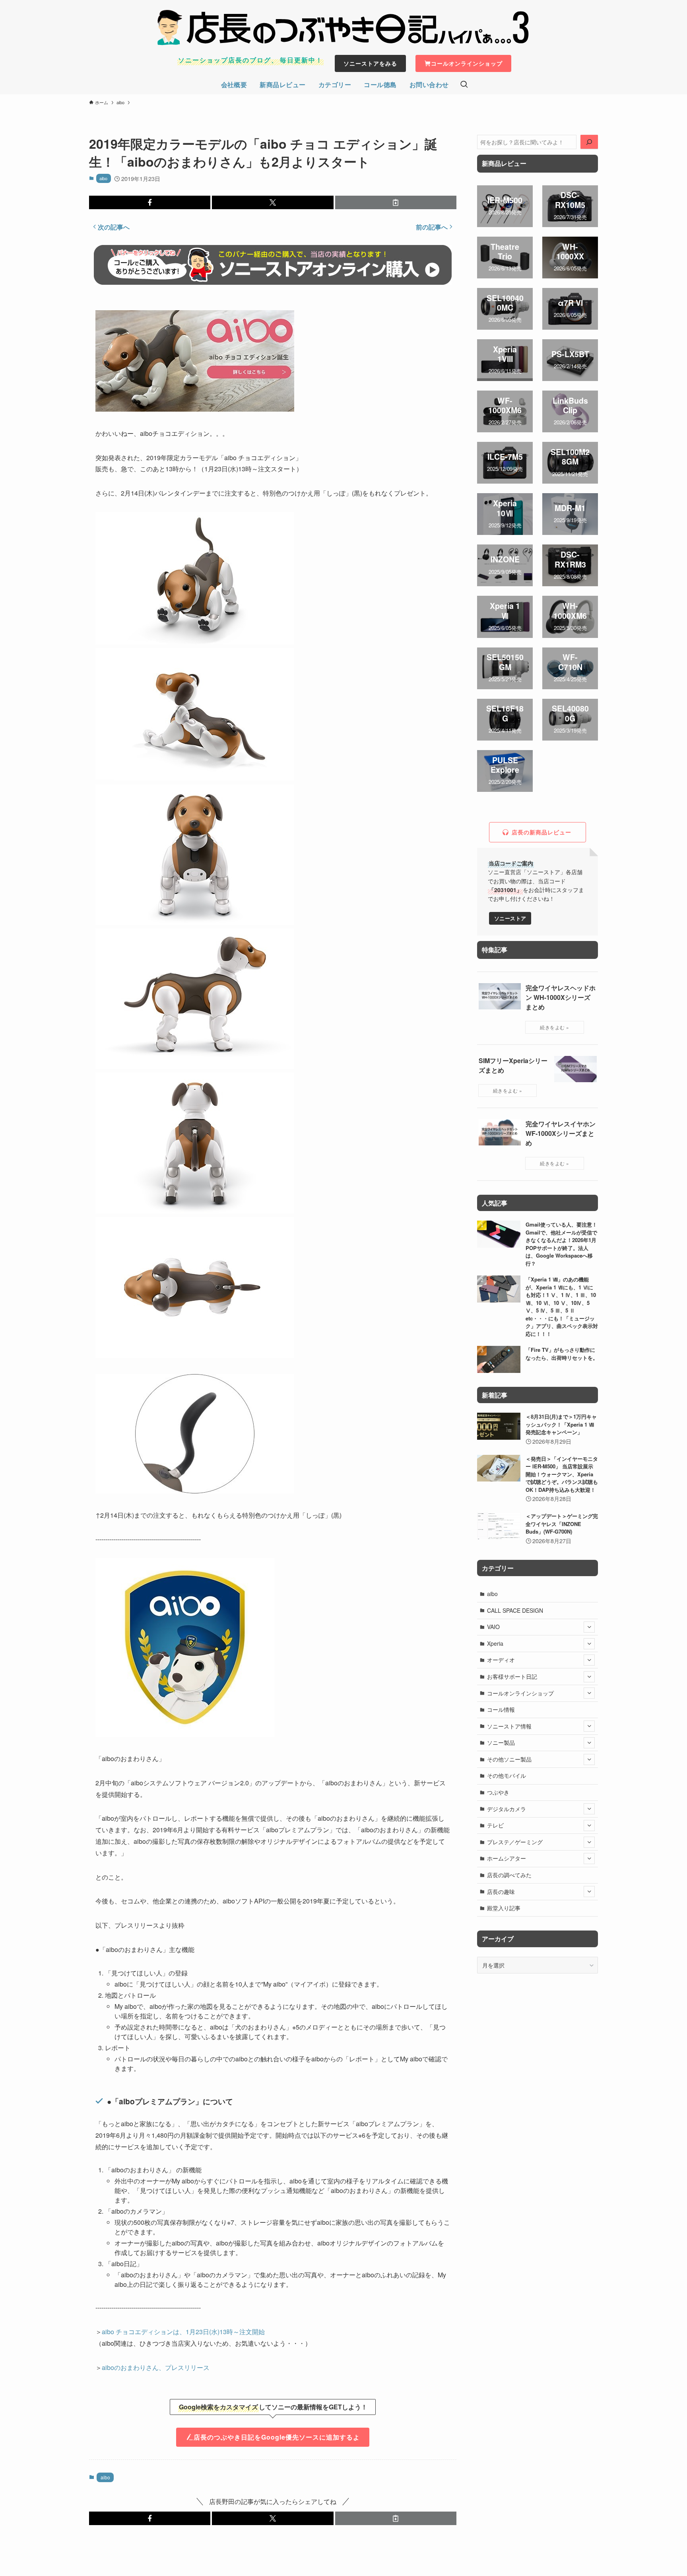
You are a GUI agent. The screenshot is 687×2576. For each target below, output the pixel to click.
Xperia (495, 1643)
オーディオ (501, 1660)
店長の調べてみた (509, 1875)
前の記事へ (432, 227)
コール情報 (501, 1709)
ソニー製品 (501, 1742)
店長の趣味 (501, 1892)
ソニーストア (510, 918)
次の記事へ (114, 227)
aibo (103, 178)
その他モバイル (507, 1775)
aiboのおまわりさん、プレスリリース (156, 2367)
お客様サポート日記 (512, 1676)
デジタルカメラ (507, 1809)
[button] (150, 202)
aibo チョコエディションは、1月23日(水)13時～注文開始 (183, 2332)
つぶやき (498, 1792)
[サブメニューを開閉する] (589, 1627)
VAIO (493, 1627)
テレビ (495, 1825)
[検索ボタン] (464, 85)
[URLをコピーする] (396, 202)
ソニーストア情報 (509, 1726)
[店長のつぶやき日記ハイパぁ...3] (343, 27)
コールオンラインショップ (520, 1693)
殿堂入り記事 (504, 1908)
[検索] (589, 142)
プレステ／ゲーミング (515, 1842)
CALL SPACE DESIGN (515, 1610)
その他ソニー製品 (509, 1759)
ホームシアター (507, 1858)
